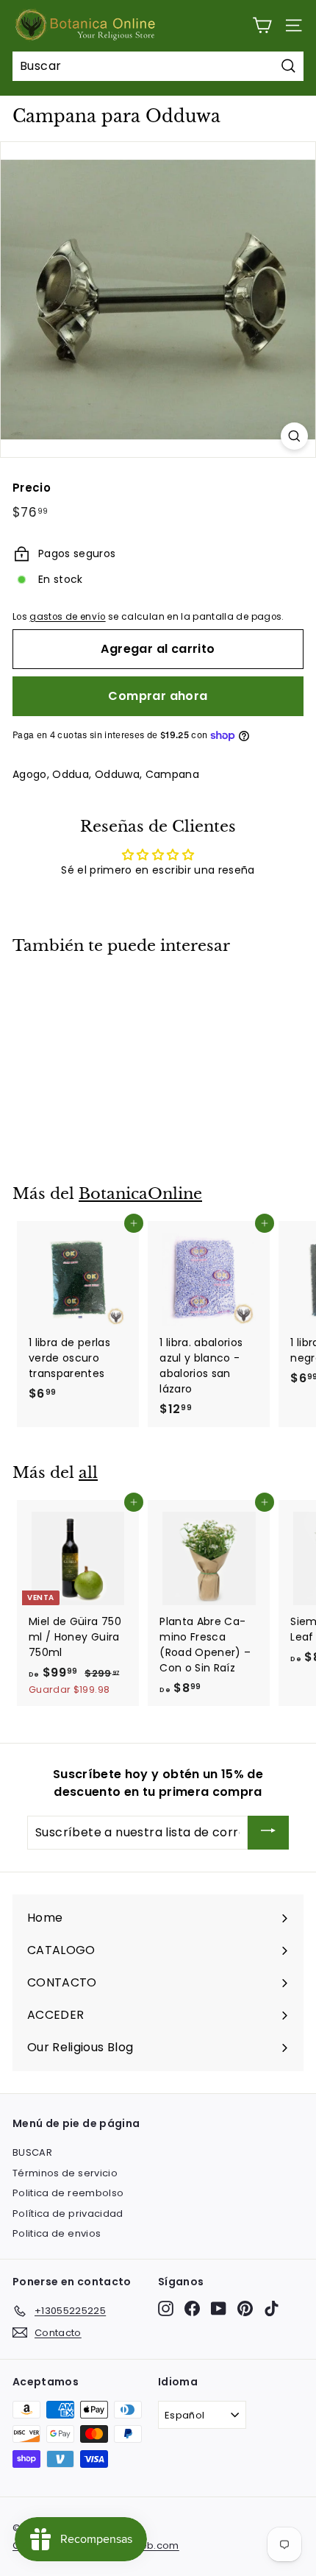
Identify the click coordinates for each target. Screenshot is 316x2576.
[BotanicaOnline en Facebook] (192, 2308)
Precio (32, 488)
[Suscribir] (268, 1833)
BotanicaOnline (140, 1194)
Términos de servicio (65, 2173)
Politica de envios (57, 2233)
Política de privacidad (68, 2214)
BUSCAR (32, 2152)
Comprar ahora (158, 696)
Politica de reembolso (68, 2193)
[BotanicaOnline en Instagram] (166, 2308)
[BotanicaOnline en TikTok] (272, 2308)
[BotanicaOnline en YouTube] (219, 2308)
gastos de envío (67, 617)
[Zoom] (294, 436)
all (88, 1473)
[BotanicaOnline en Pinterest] (245, 2308)
